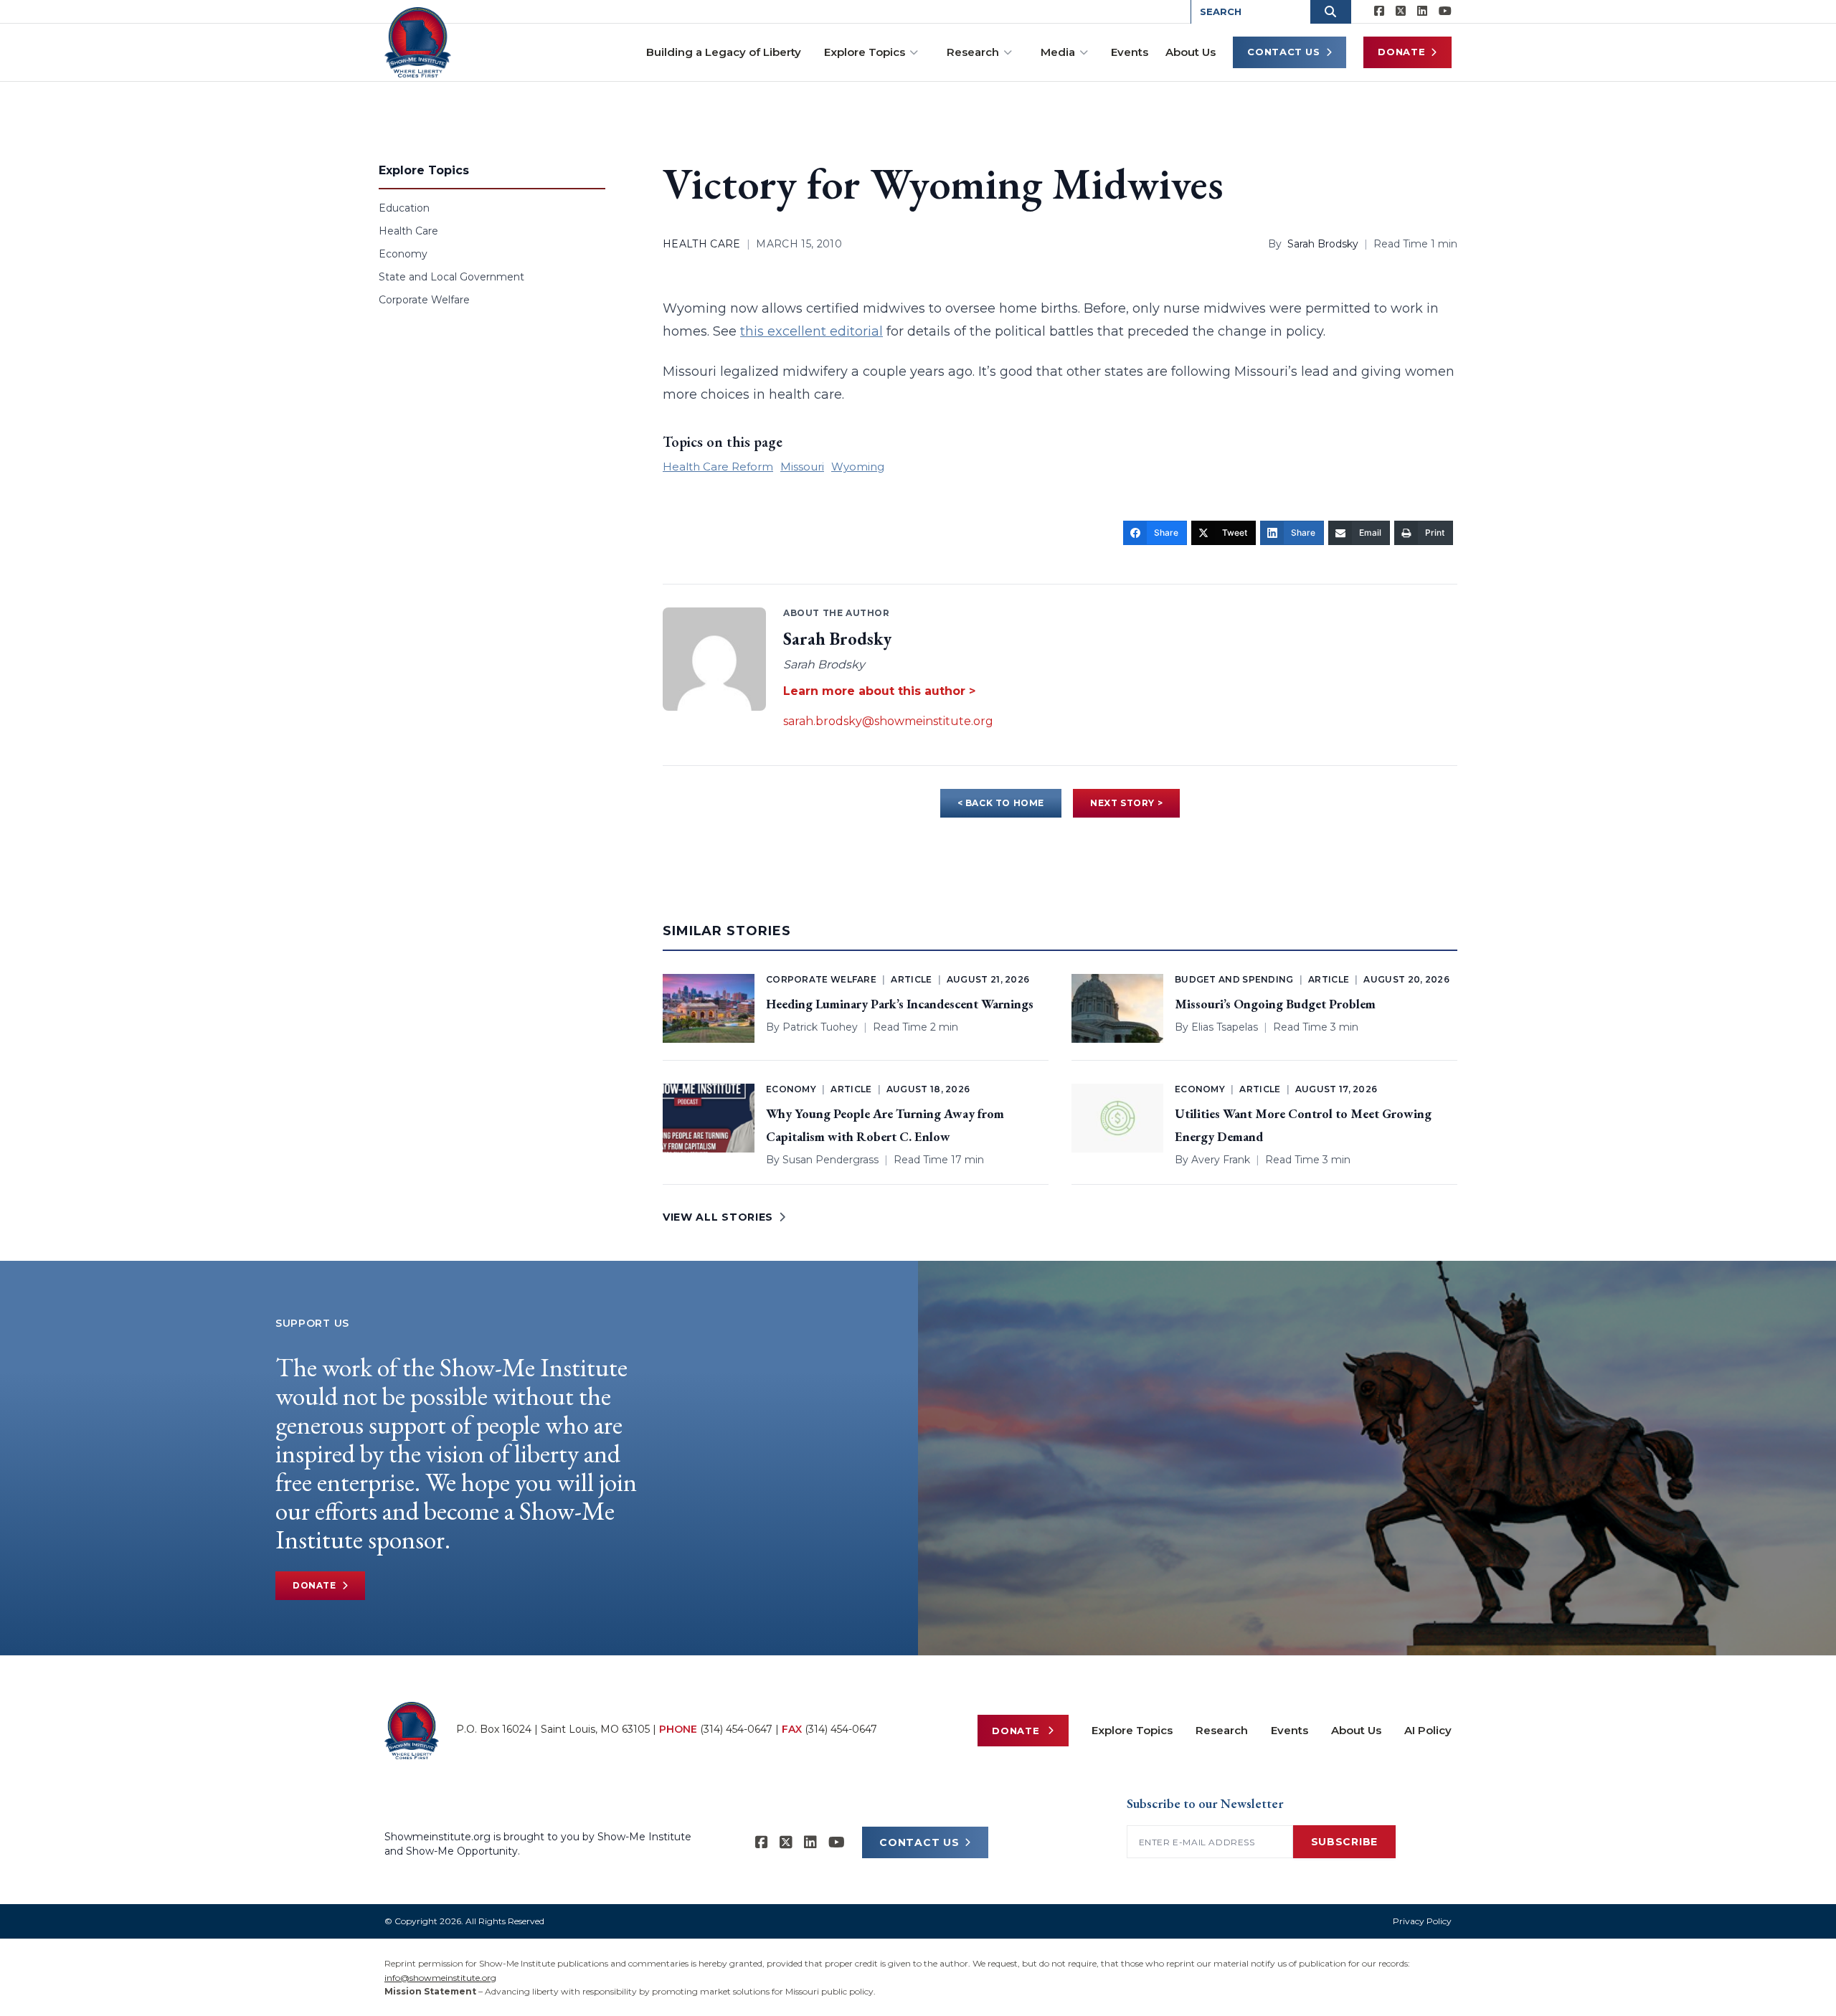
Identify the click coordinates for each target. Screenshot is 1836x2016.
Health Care (408, 231)
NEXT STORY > (1126, 803)
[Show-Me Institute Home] (418, 42)
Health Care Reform (718, 467)
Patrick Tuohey (820, 1027)
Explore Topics (865, 52)
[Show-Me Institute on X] (1401, 11)
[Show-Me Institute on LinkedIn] (1422, 11)
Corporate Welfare (424, 300)
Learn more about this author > (879, 691)
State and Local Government (451, 277)
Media (1058, 52)
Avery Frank (1221, 1160)
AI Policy (1428, 1730)
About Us (1191, 52)
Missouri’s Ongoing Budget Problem (1275, 1004)
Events (1130, 52)
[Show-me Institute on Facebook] (1379, 11)
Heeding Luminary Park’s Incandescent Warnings (900, 1004)
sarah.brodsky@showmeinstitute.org (888, 721)
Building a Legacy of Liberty (724, 52)
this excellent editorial (811, 331)
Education (404, 208)
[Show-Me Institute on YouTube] (1445, 11)
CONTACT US (919, 1842)
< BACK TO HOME (1001, 803)
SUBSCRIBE (1344, 1842)
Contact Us (1284, 52)
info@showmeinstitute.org (440, 1978)
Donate (1401, 52)
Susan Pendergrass (831, 1160)
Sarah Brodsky (1323, 244)
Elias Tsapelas (1225, 1027)
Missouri (802, 467)
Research (973, 52)
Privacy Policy (1422, 1921)
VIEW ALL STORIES (718, 1217)
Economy (403, 254)
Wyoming (858, 467)
